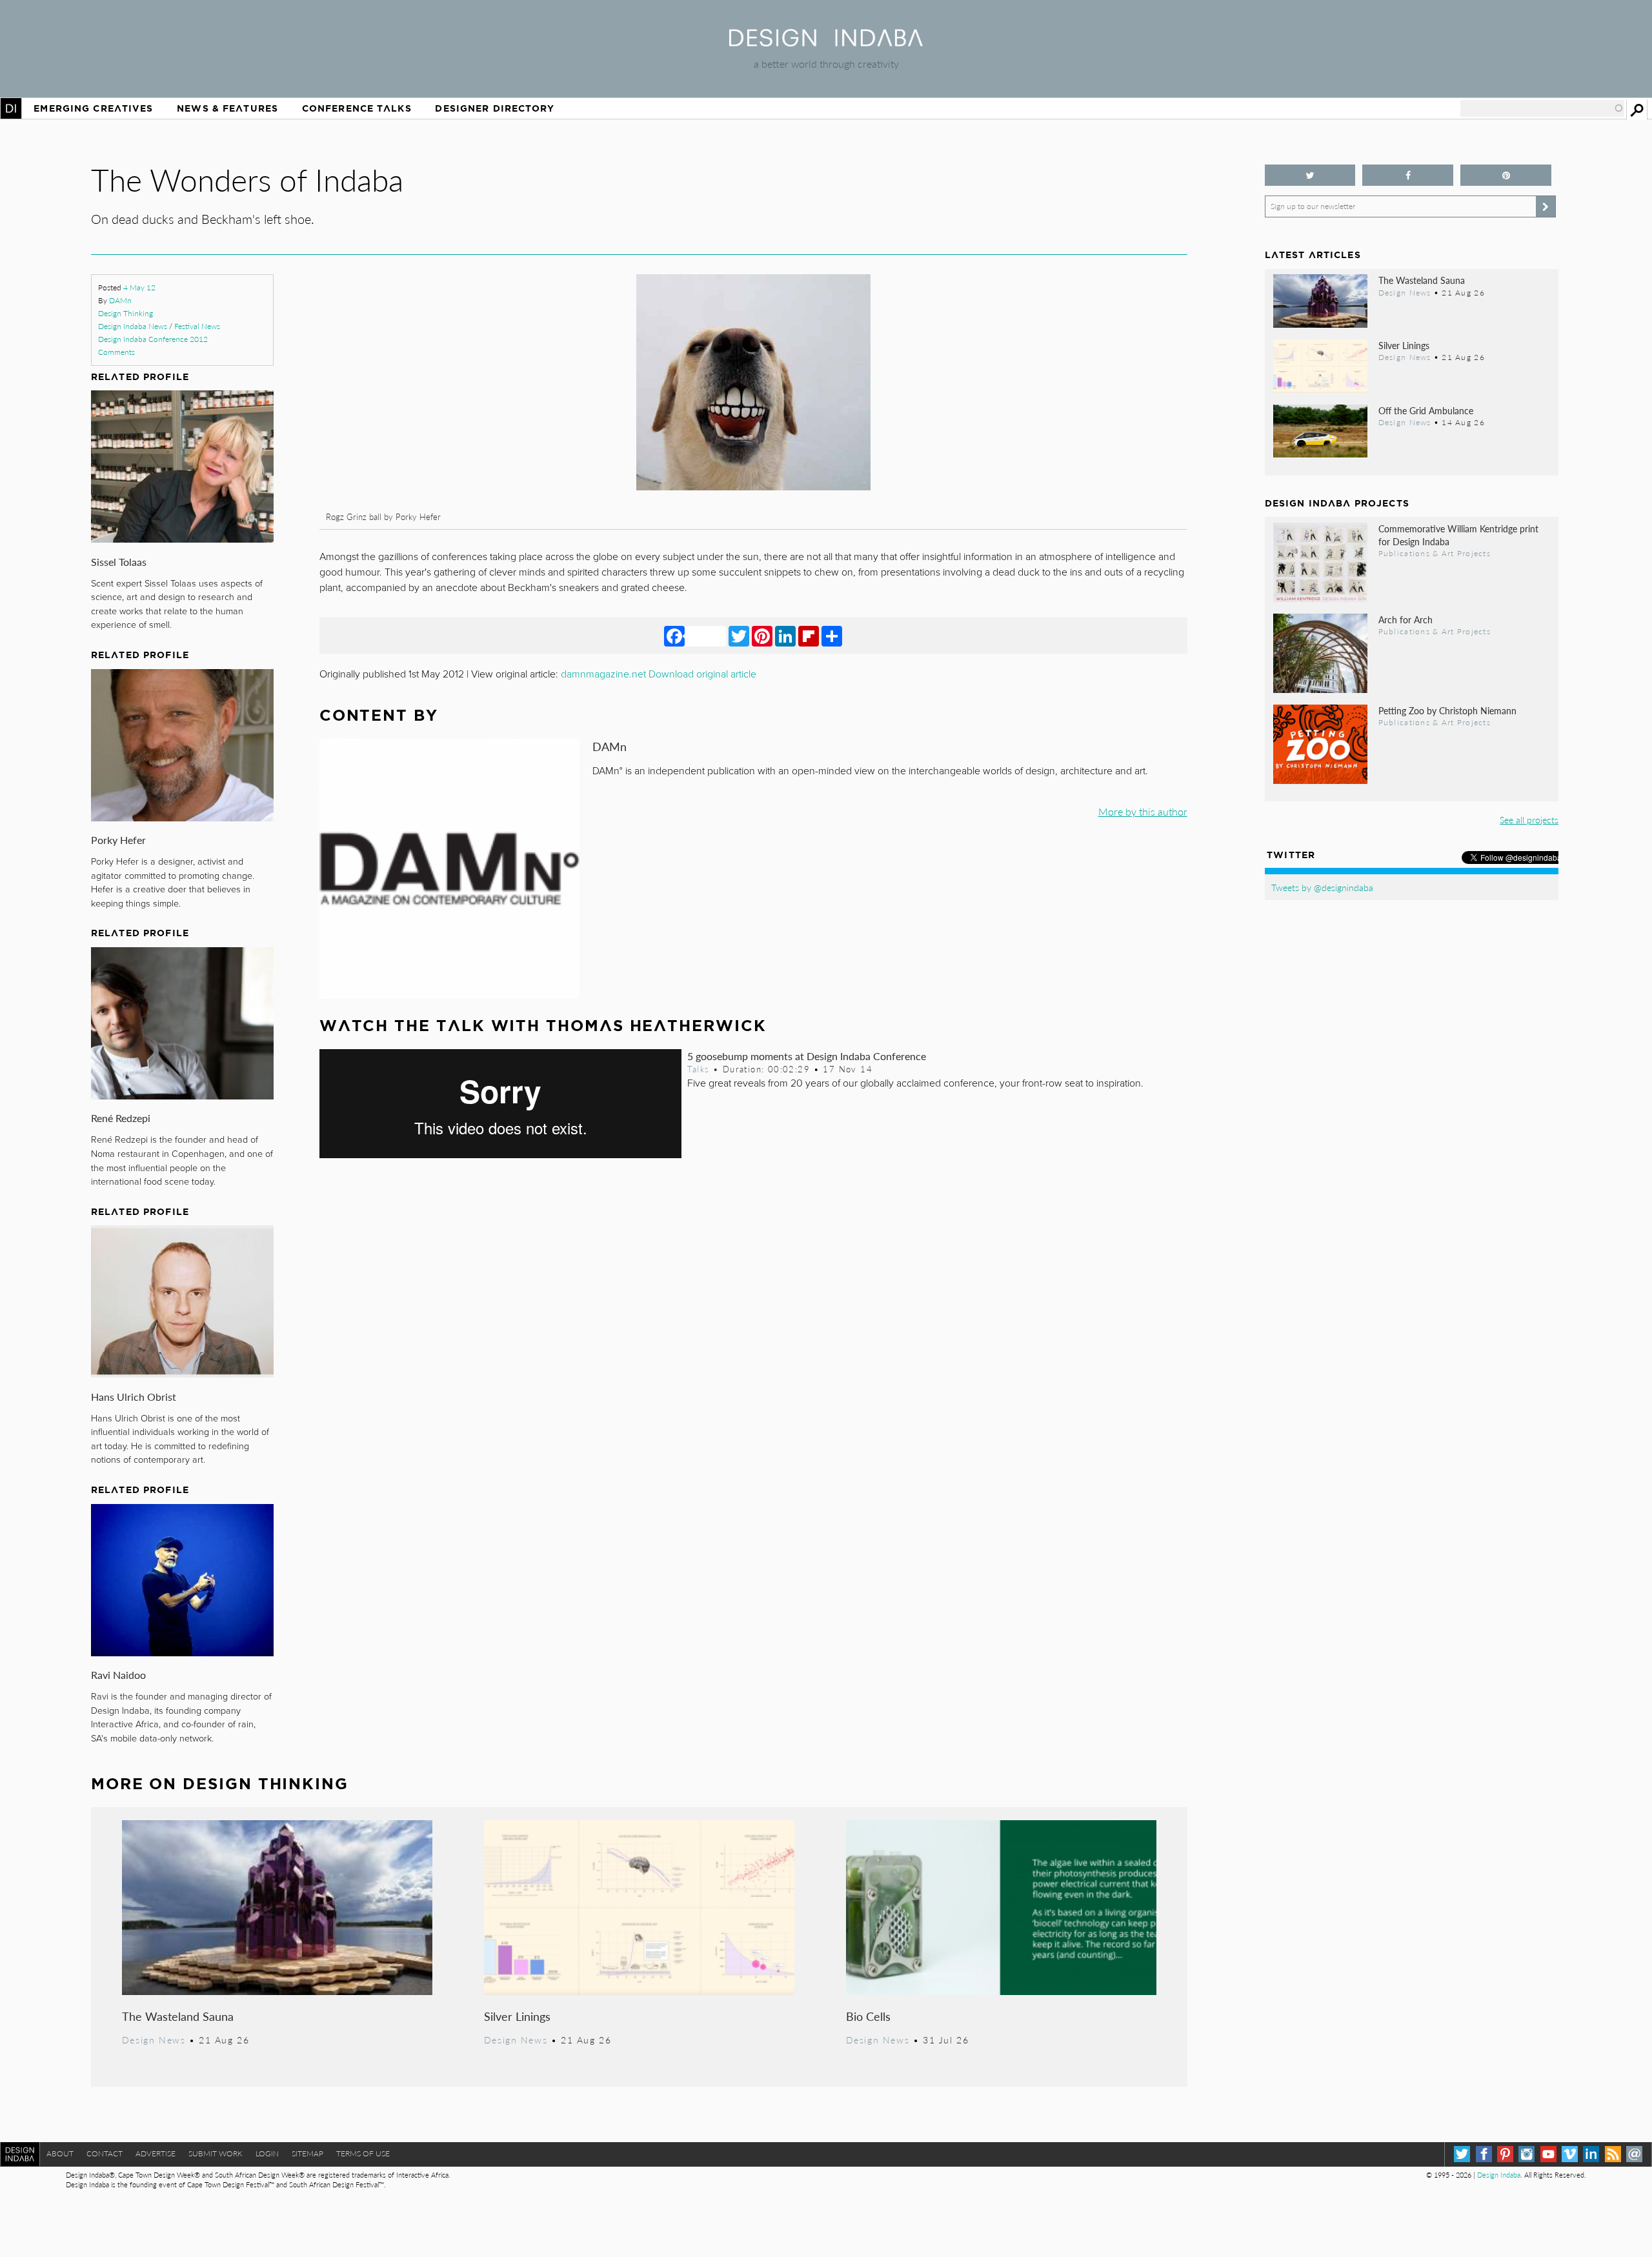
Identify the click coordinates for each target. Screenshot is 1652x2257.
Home (11, 108)
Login (267, 2153)
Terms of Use (363, 2153)
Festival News (197, 326)
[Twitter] (739, 636)
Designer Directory (495, 108)
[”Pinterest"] (1506, 175)
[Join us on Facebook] (1408, 175)
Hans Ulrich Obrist (134, 1397)
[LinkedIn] (785, 636)
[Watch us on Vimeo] (1570, 2154)
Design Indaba (1499, 2175)
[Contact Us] (1634, 2154)
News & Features (227, 108)
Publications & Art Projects (1435, 553)
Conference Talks (357, 108)
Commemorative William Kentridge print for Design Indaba (1458, 535)
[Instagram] (1526, 2154)
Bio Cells (868, 2016)
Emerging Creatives (93, 108)
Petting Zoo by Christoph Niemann (1447, 710)
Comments (116, 352)
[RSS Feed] (1613, 2154)
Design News (154, 2040)
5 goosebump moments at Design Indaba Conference (807, 1056)
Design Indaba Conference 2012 (153, 339)
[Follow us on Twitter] (1310, 175)
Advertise (156, 2153)
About (60, 2153)
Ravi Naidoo (118, 1675)
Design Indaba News (133, 326)
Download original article (702, 674)
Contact (105, 2153)
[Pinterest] (762, 636)
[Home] (826, 42)
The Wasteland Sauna (178, 2016)
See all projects (1529, 819)
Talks (698, 1069)
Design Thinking (126, 313)
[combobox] (1542, 108)
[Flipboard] (809, 636)
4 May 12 (139, 287)
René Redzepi (121, 1118)
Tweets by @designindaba (1322, 887)
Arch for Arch (1405, 619)
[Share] (832, 636)
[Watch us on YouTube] (1548, 2154)
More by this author (1143, 811)
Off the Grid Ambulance (1426, 410)
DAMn (120, 300)
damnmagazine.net (603, 674)
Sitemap (307, 2153)
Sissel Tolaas (119, 562)
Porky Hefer (118, 840)
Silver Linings (517, 2016)
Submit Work (216, 2153)
